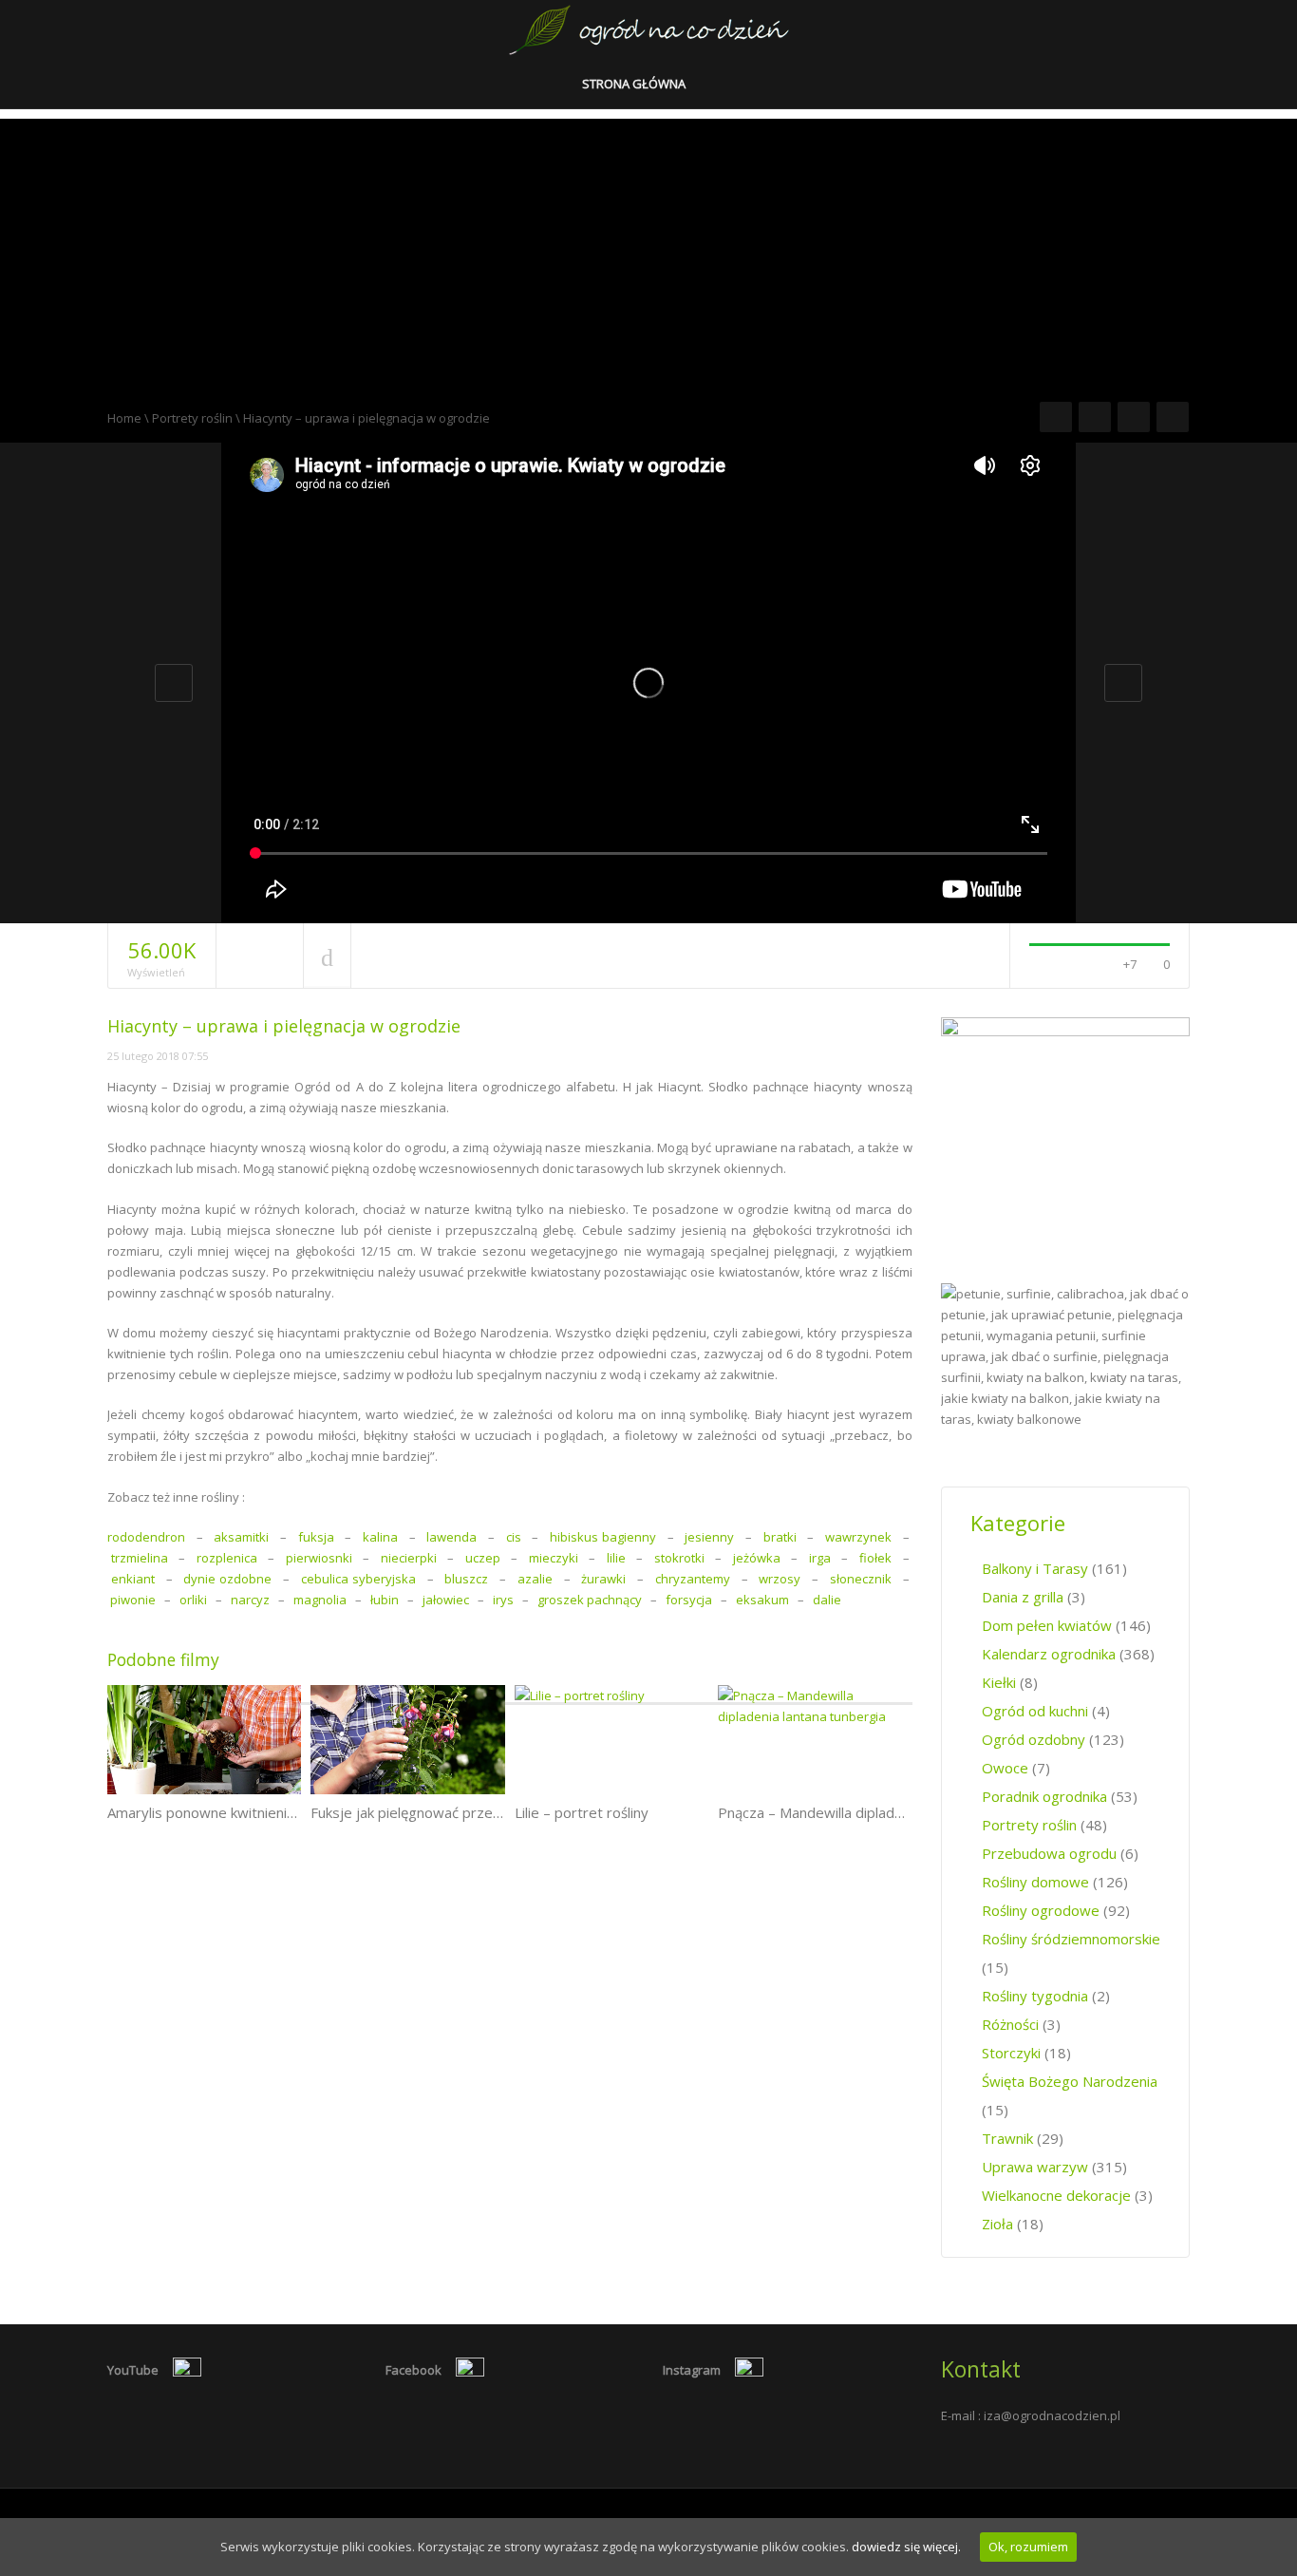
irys (503, 1600)
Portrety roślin (192, 418)
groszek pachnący (590, 1600)
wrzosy (780, 1579)
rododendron (146, 1537)
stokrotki (679, 1558)
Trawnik (1007, 2138)
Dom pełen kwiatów (1047, 1625)
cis (514, 1537)
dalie (828, 1600)
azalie (535, 1579)
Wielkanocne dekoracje (1056, 2195)
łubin (385, 1600)
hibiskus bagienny (603, 1537)
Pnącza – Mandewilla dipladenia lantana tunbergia (878, 1812)
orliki (193, 1600)
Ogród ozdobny (1034, 1739)
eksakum (762, 1600)
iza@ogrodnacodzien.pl (1052, 2415)
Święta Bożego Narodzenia (1070, 2081)
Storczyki (1011, 2053)
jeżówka (757, 1558)
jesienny (709, 1537)
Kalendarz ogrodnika (1049, 1654)
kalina (380, 1537)
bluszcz (466, 1579)
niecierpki (409, 1558)
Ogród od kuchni (1035, 1711)
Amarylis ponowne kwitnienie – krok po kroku (253, 1812)
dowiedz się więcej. (906, 2547)
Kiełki (999, 1682)
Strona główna (635, 84)
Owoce (1005, 1768)
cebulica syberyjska (358, 1579)
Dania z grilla (1023, 1597)
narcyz (250, 1600)
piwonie (133, 1600)
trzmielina (140, 1558)
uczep (483, 1558)
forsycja (689, 1600)
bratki (780, 1537)
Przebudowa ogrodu (1049, 1853)
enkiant (133, 1579)
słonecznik (861, 1579)
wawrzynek (858, 1537)
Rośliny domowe (1035, 1882)
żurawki (603, 1579)
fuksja (316, 1537)
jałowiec (446, 1600)
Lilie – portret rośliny (582, 1812)
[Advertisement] (648, 252)
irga (820, 1558)
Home (124, 418)
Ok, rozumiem (1028, 2547)
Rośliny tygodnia (1035, 1996)
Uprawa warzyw (1035, 2167)
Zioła (997, 2224)
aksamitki (241, 1537)
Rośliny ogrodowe (1041, 1910)
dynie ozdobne (227, 1579)
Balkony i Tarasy (1035, 1568)
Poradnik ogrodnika (1044, 1796)
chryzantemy (693, 1579)
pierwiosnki (319, 1558)
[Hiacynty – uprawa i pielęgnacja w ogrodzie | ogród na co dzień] (649, 28)
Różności (1010, 2024)
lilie (616, 1558)
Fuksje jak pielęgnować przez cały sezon (442, 1812)
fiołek (875, 1558)
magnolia (320, 1600)
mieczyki (554, 1558)
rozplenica (227, 1558)
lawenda (451, 1537)
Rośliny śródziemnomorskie (1071, 1939)
